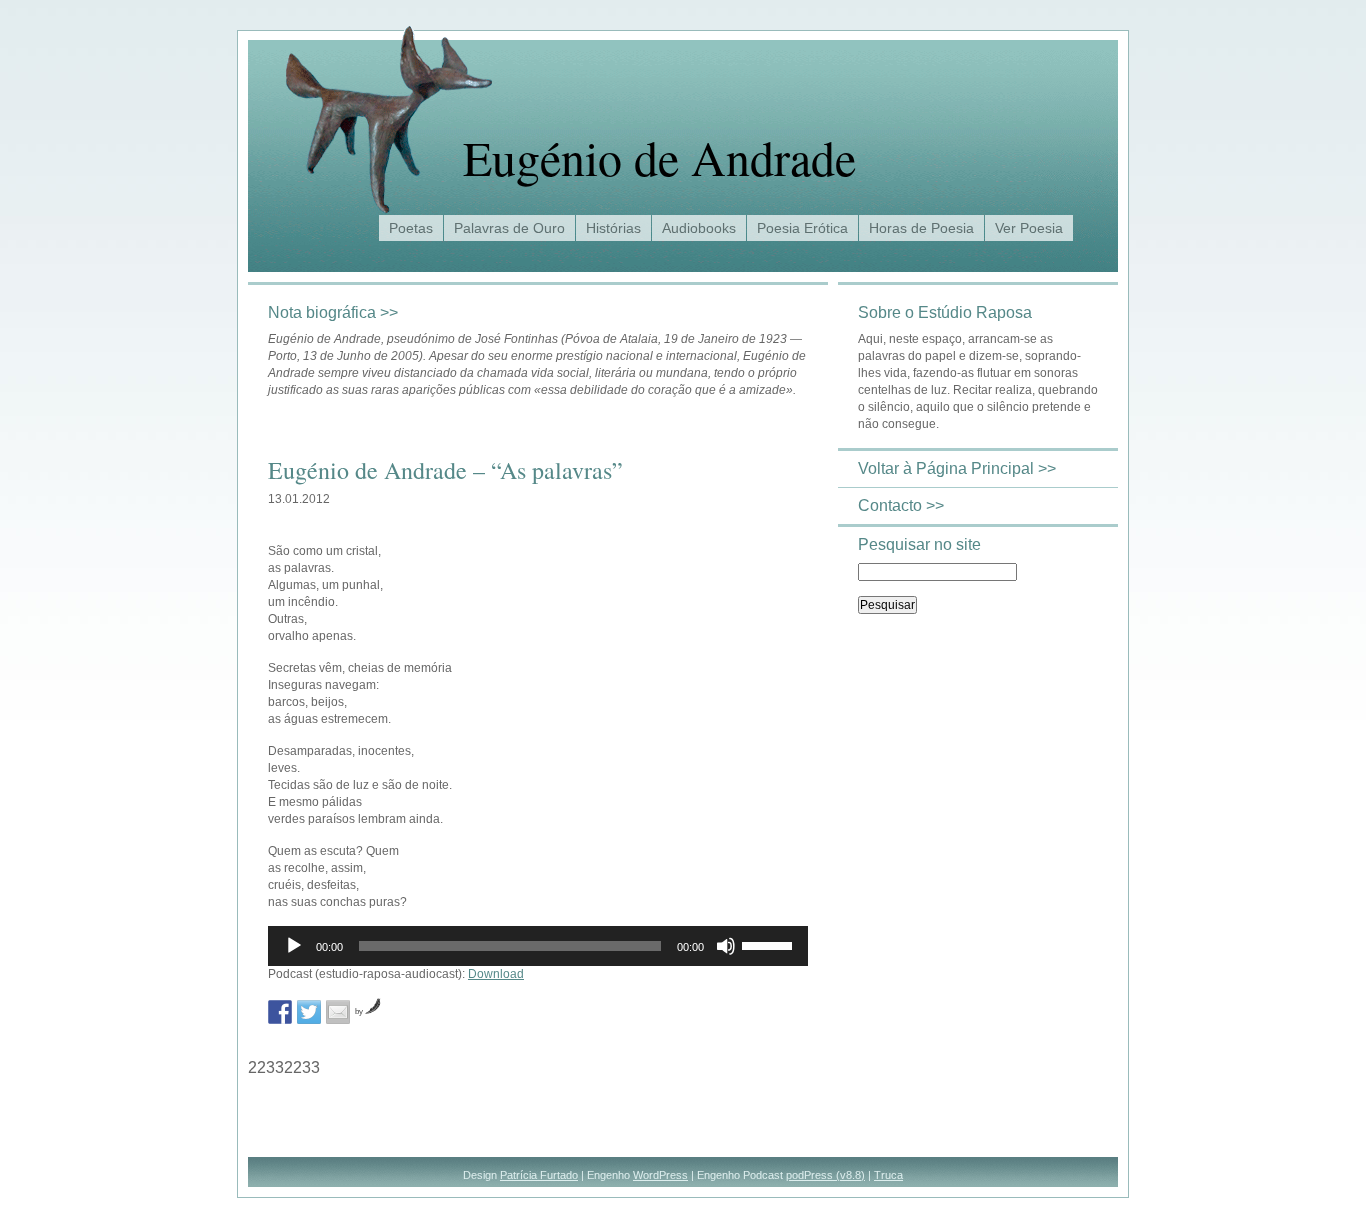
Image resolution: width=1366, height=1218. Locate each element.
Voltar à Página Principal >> (957, 468)
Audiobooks (699, 228)
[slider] (770, 944)
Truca (888, 1175)
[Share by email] (338, 1012)
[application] (538, 946)
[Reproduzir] (294, 946)
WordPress (660, 1175)
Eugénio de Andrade (659, 157)
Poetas (411, 228)
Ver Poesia (1029, 228)
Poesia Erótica (802, 228)
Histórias (613, 228)
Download (496, 974)
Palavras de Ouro (509, 228)
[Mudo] (726, 946)
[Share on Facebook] (280, 1012)
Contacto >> (901, 505)
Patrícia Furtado (539, 1175)
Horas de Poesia (921, 228)
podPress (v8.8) (825, 1175)
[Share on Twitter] (309, 1012)
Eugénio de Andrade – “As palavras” (445, 470)
